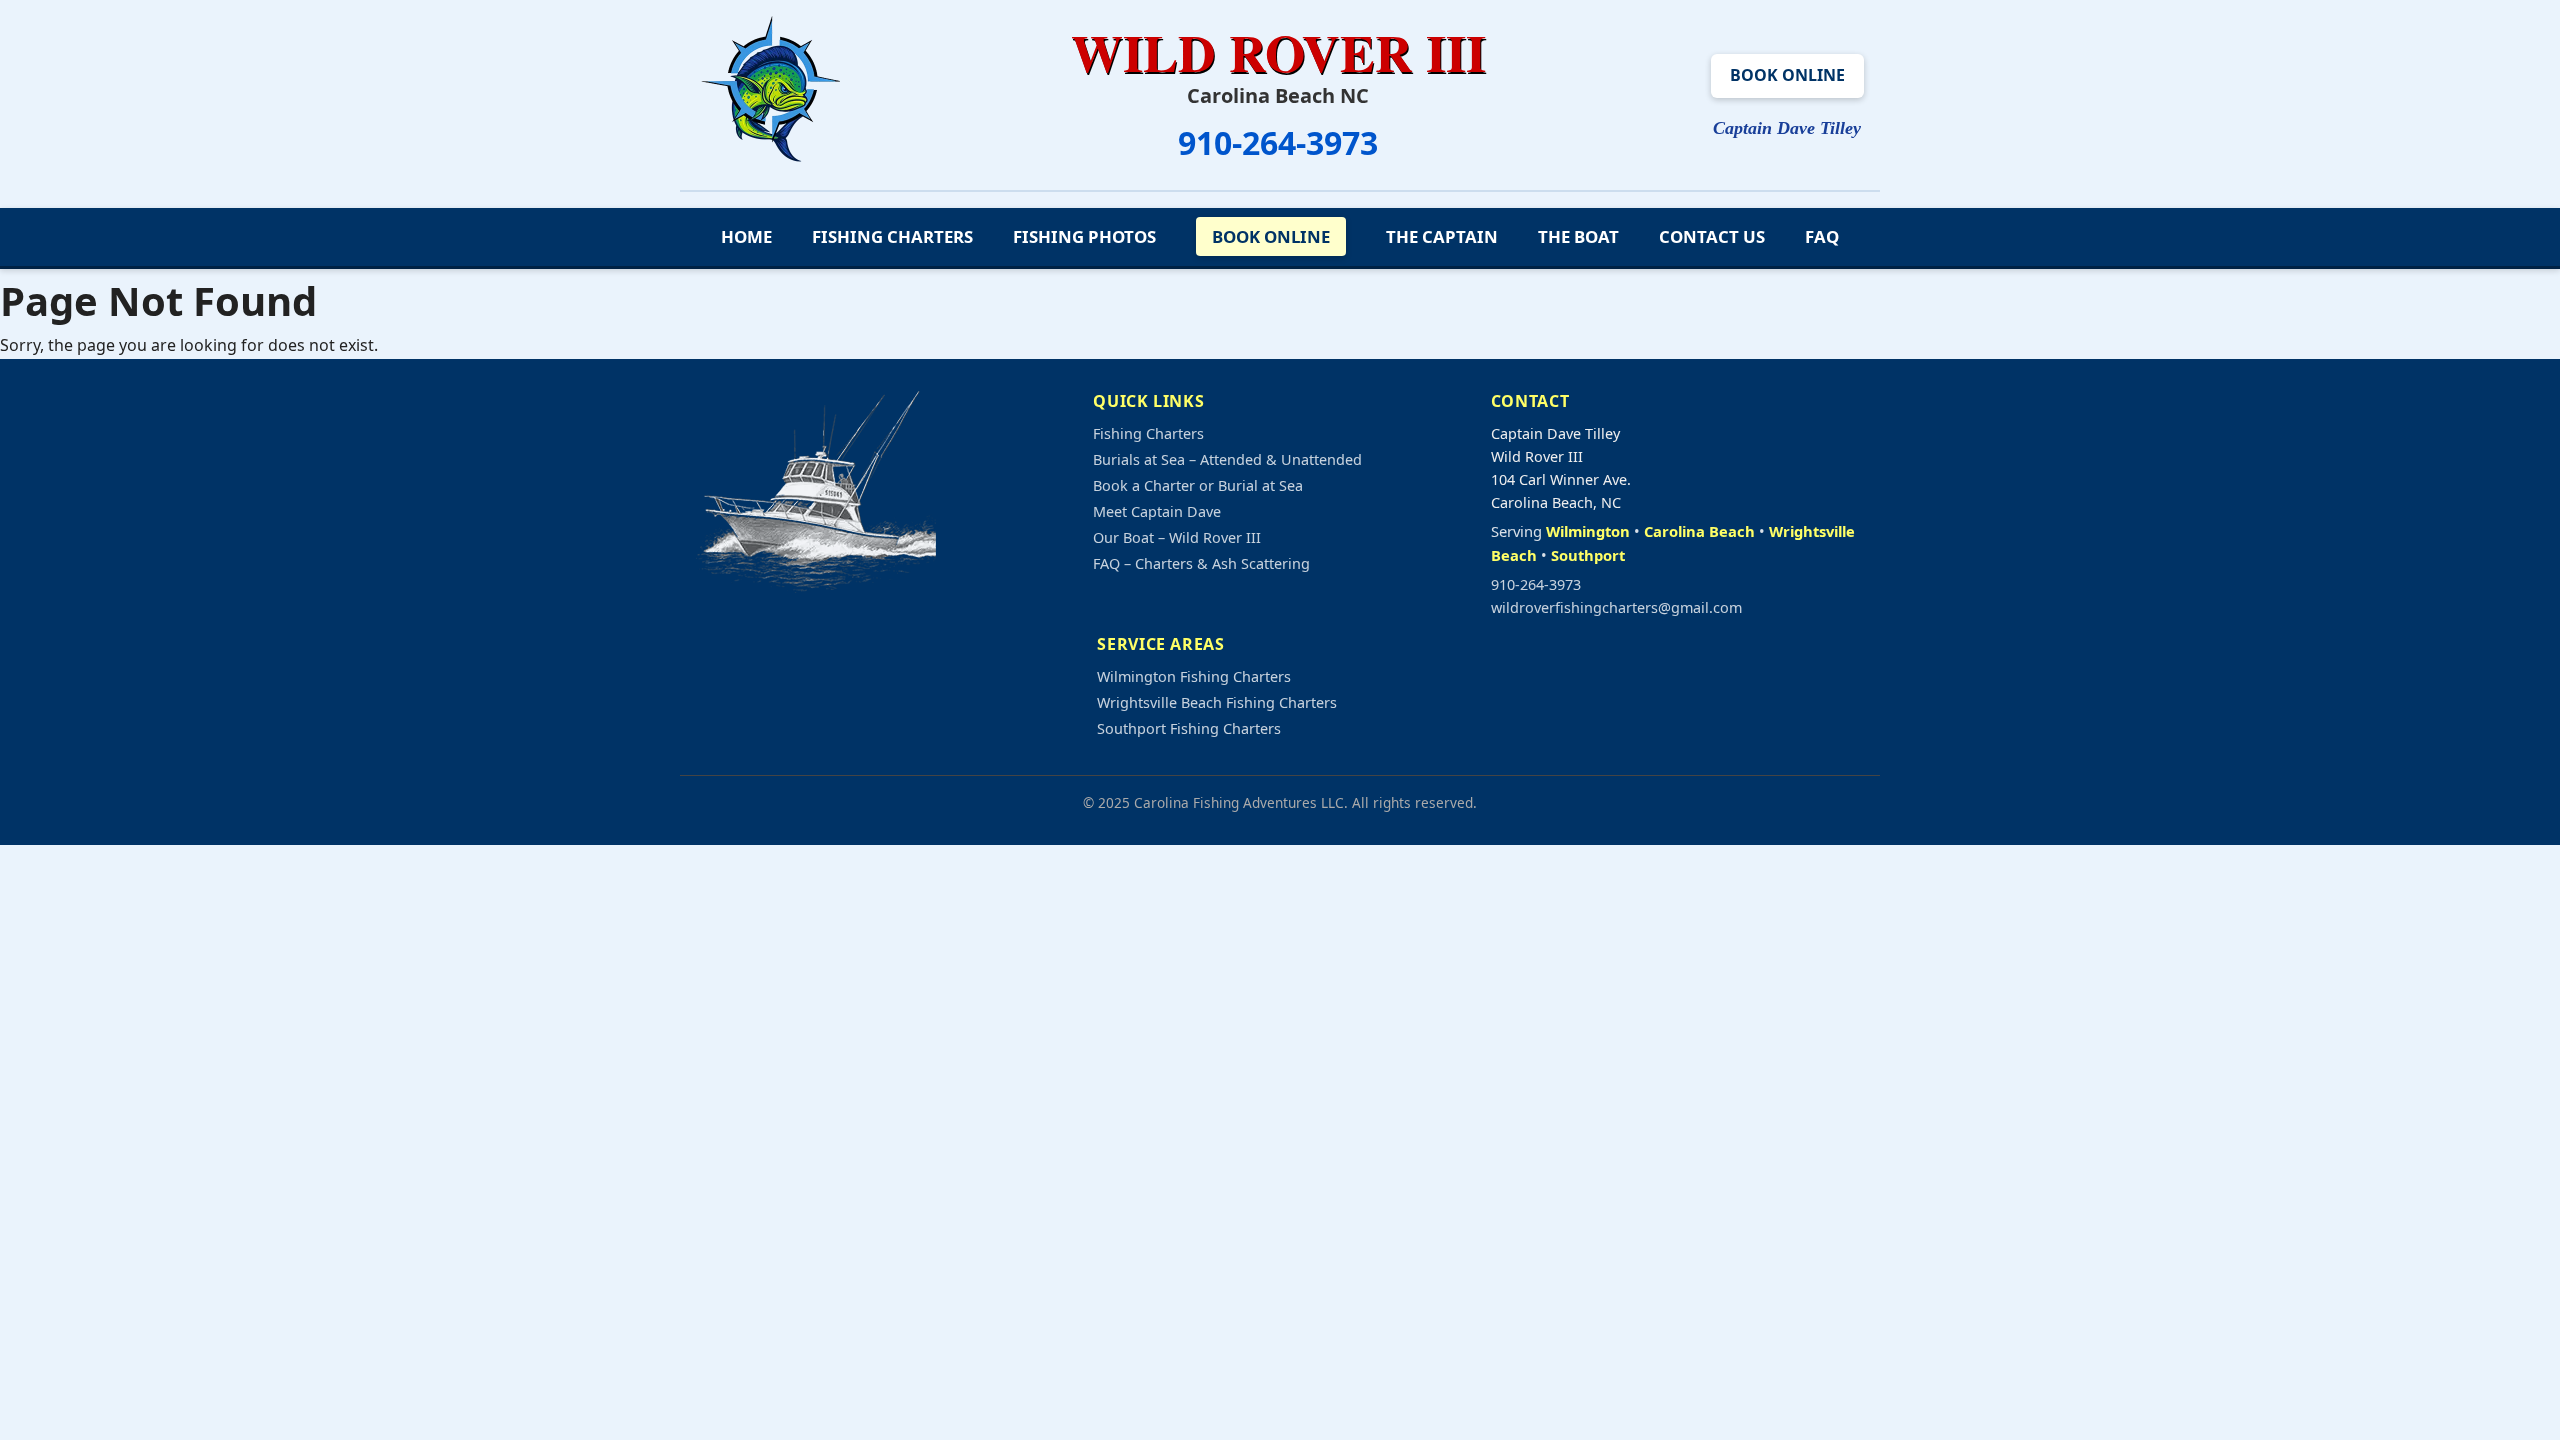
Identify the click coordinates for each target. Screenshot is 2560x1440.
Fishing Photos (1084, 236)
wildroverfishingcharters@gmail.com (1616, 607)
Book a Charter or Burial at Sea (1198, 485)
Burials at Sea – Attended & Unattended (1227, 459)
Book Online (1787, 75)
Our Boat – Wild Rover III (1177, 537)
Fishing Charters (892, 236)
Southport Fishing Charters (1189, 728)
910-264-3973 (1278, 142)
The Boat (1578, 236)
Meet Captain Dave (1157, 511)
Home (746, 236)
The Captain (1442, 236)
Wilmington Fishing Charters (1194, 676)
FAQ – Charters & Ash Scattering (1201, 563)
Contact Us (1712, 236)
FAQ (1822, 236)
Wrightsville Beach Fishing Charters (1217, 702)
